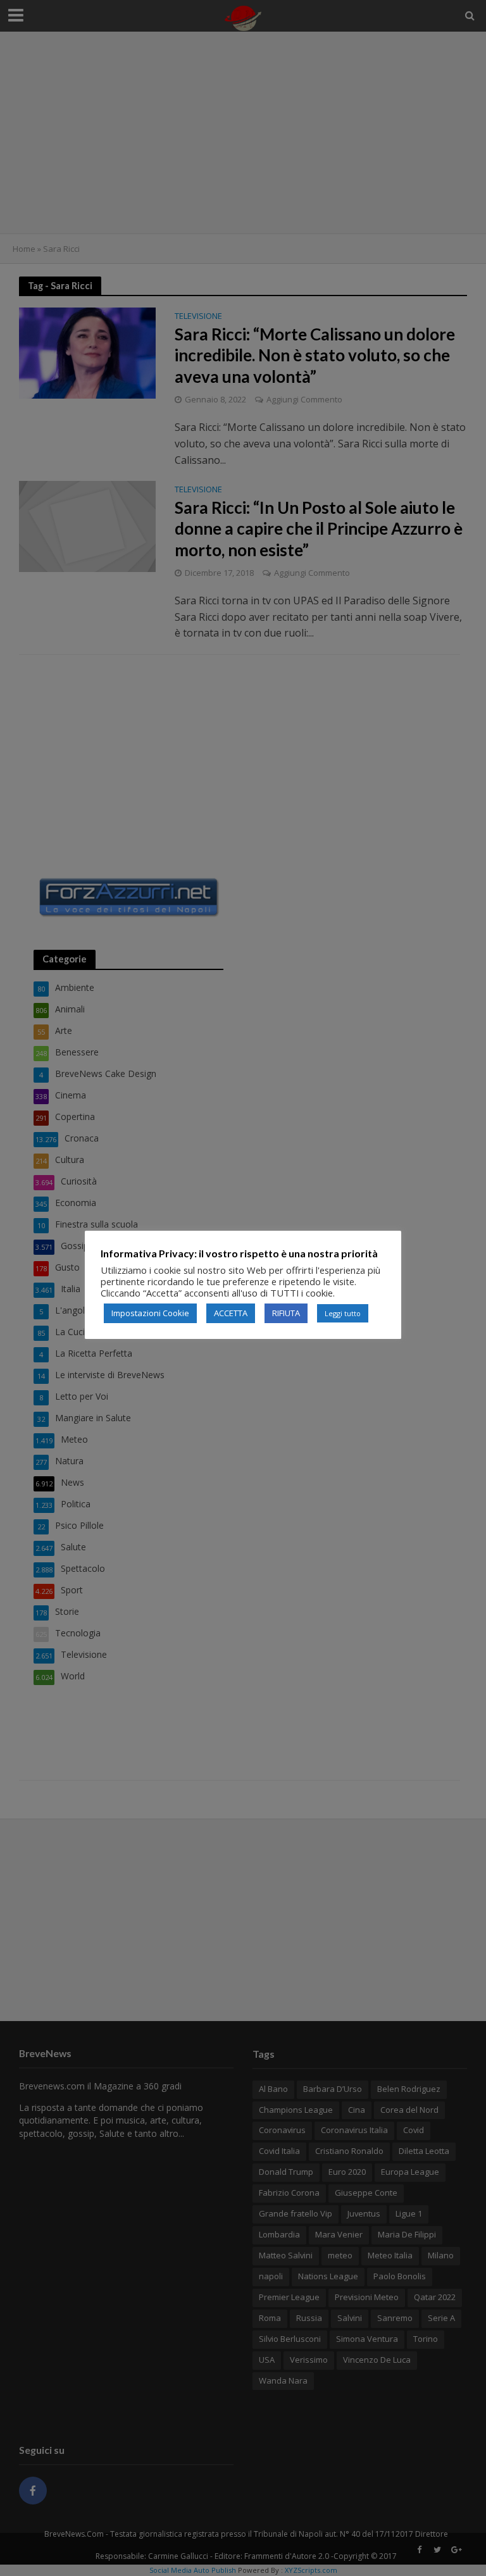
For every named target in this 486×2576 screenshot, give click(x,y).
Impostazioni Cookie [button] (150, 1313)
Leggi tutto (343, 1313)
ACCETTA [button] (231, 1313)
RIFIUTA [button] (286, 1313)
